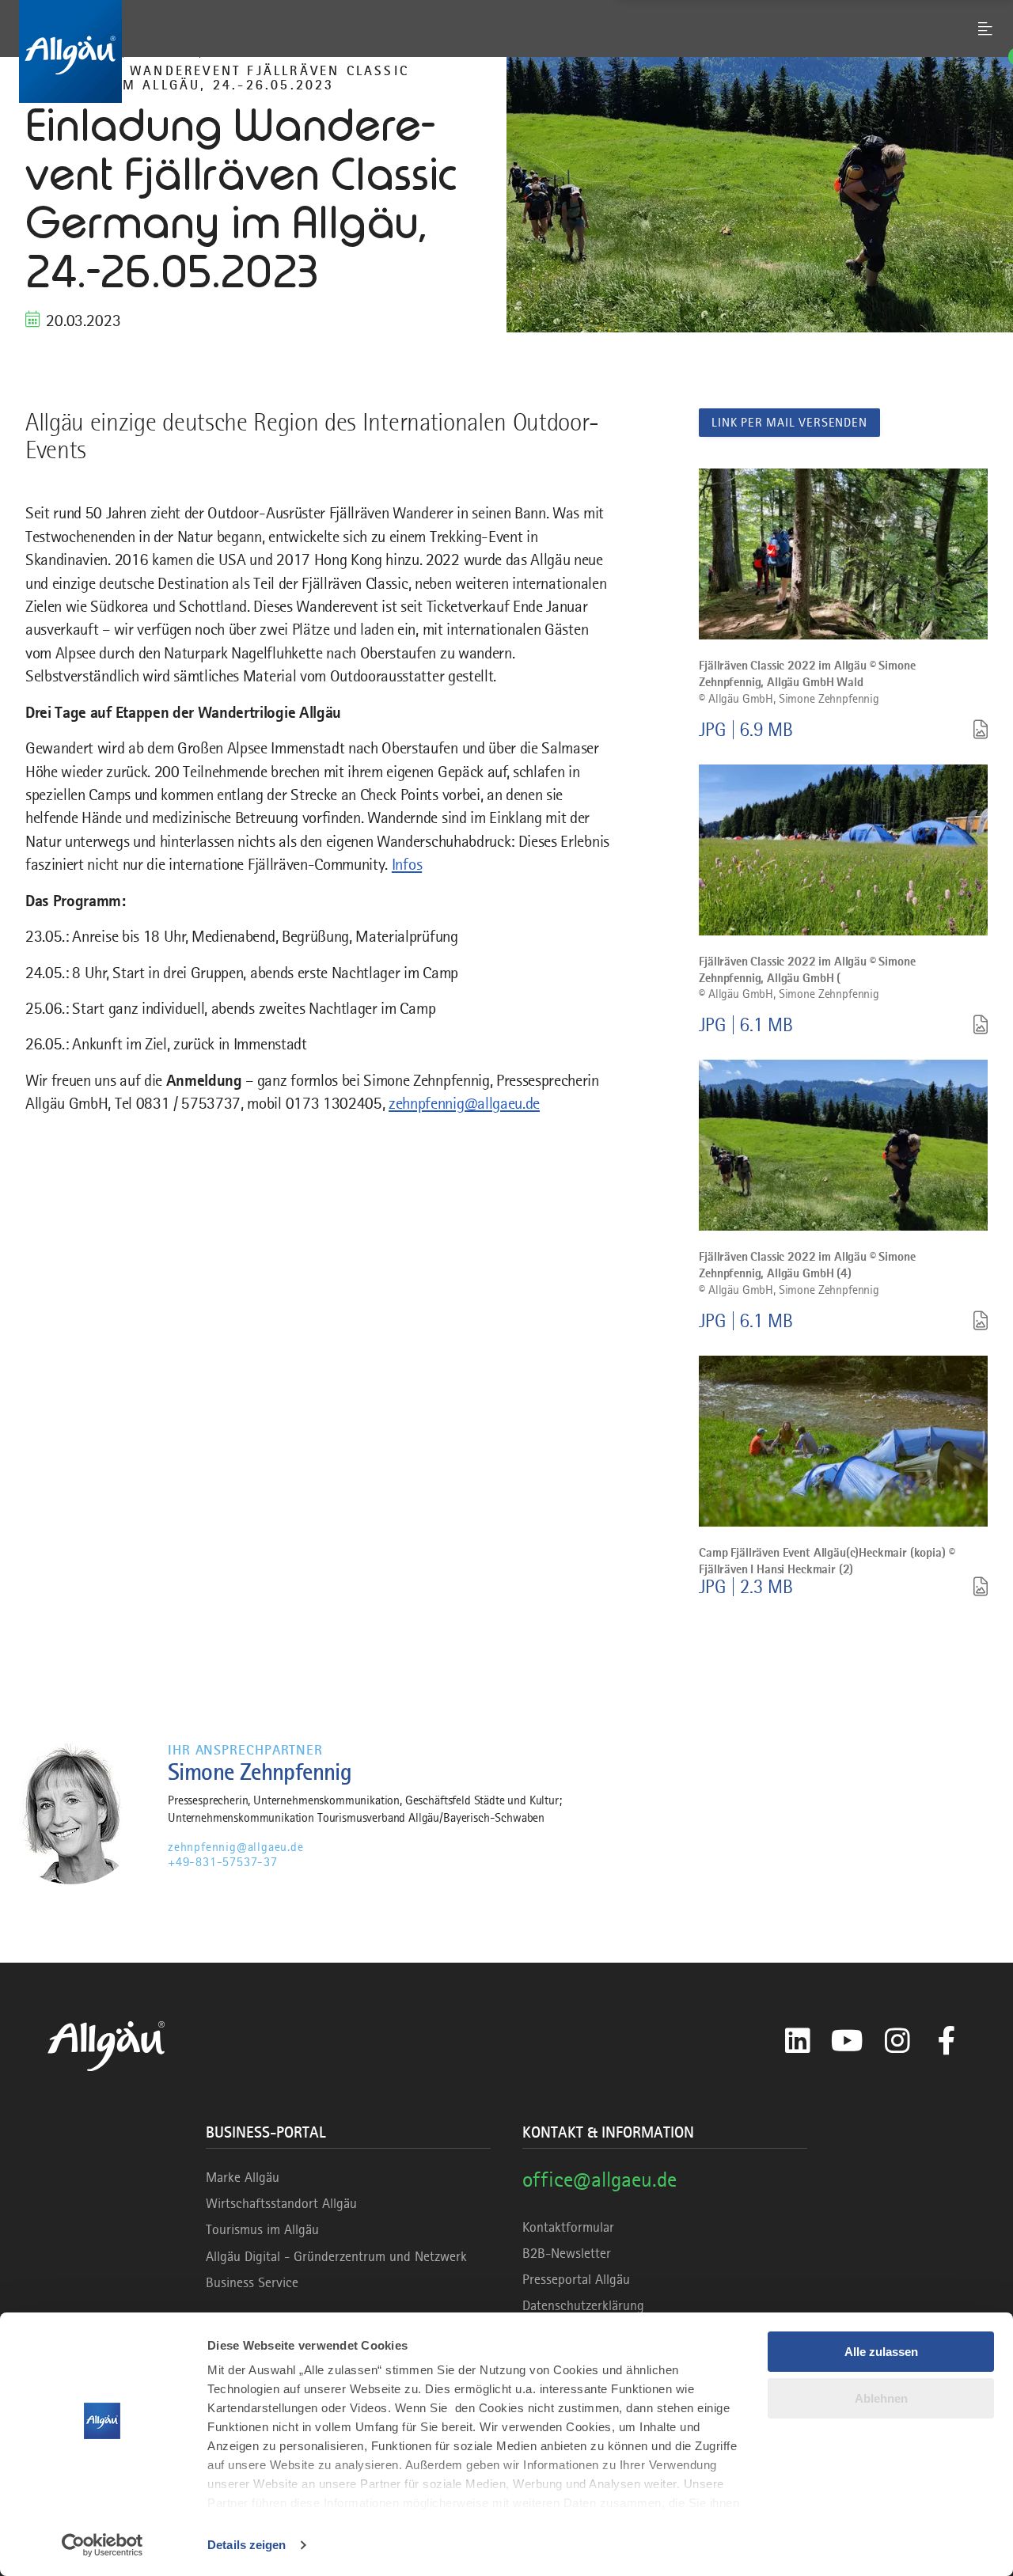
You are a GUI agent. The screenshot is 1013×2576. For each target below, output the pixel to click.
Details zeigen (247, 2545)
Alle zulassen (881, 2352)
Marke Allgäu (243, 2177)
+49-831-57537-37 (223, 1862)
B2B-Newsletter (567, 2253)
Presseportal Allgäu (576, 2279)
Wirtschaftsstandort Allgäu (281, 2203)
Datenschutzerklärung (583, 2305)
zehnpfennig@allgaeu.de (464, 1103)
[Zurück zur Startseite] (506, 51)
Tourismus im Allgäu (262, 2229)
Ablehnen (881, 2398)
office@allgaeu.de (599, 2179)
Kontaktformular (568, 2227)
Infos (407, 864)
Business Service (252, 2282)
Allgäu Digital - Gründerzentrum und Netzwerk (336, 2256)
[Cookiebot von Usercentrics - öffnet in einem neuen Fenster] (102, 2545)
